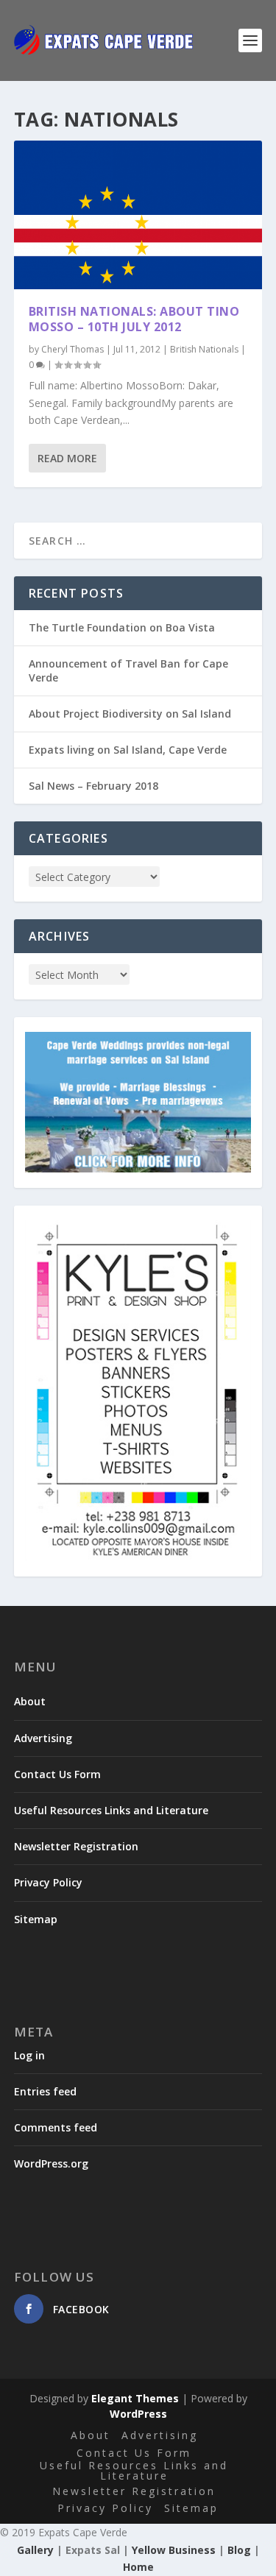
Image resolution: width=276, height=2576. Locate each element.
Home (138, 2567)
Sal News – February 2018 (93, 786)
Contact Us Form (57, 1774)
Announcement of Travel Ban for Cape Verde (128, 670)
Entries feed (45, 2091)
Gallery (35, 2550)
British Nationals (204, 349)
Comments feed (56, 2127)
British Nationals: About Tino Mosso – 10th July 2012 (134, 319)
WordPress (138, 2414)
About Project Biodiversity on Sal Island (130, 714)
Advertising (43, 1738)
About (30, 1701)
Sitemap (36, 1919)
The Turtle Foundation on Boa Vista (122, 627)
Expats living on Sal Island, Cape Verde (128, 750)
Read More (67, 458)
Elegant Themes (135, 2398)
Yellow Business (174, 2550)
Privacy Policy (48, 1882)
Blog (239, 2550)
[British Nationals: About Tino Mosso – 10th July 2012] (138, 215)
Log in (29, 2055)
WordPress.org (51, 2163)
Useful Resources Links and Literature (111, 1810)
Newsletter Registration (76, 1846)
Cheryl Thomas (72, 349)
